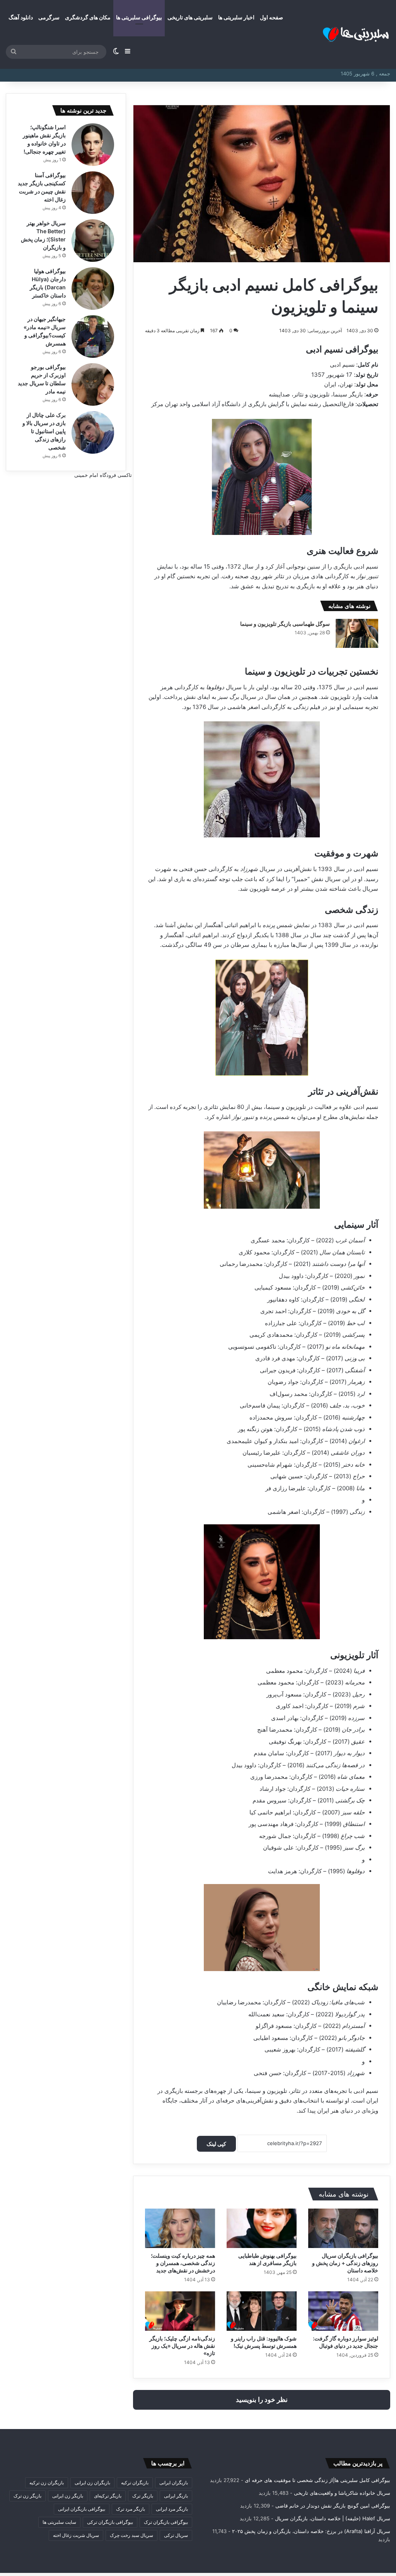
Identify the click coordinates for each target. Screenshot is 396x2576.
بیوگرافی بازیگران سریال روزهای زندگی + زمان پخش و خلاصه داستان (345, 2263)
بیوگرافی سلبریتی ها (139, 17)
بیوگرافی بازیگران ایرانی (82, 2509)
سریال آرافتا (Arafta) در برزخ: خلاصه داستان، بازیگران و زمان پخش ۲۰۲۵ (311, 2531)
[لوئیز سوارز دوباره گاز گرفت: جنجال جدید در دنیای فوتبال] (343, 2311)
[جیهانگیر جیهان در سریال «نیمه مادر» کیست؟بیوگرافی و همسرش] (93, 337)
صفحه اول (271, 17)
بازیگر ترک (143, 2496)
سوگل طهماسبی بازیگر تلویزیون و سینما (285, 624)
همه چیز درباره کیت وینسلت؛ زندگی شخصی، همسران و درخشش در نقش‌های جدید (183, 2263)
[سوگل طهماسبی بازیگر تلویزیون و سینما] (357, 633)
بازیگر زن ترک (27, 2496)
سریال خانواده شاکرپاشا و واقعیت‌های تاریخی (342, 2493)
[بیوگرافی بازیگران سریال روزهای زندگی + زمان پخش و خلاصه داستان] (343, 2228)
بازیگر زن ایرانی (68, 2496)
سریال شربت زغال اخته (76, 2535)
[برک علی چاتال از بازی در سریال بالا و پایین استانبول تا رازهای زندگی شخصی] (93, 432)
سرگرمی (49, 17)
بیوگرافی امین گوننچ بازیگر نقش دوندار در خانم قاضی (333, 2506)
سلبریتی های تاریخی (190, 17)
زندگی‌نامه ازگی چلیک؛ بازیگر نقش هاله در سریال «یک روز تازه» (182, 2346)
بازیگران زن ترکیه (47, 2483)
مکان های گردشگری (88, 17)
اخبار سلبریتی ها (236, 17)
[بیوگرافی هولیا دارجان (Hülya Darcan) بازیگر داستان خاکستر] (93, 289)
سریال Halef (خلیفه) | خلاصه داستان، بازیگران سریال (333, 2518)
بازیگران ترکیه (135, 2483)
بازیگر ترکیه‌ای (108, 2496)
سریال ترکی (176, 2535)
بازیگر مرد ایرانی (172, 2509)
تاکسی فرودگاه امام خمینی (103, 475)
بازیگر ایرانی (176, 2496)
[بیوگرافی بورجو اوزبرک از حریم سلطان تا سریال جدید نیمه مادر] (93, 384)
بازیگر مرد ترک (131, 2509)
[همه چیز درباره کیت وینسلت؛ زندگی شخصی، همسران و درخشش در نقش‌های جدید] (180, 2228)
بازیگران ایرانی (174, 2483)
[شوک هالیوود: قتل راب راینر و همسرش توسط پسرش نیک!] (262, 2311)
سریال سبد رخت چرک (131, 2535)
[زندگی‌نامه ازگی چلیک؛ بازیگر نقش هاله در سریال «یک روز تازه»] (180, 2311)
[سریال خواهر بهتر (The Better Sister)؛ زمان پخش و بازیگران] (93, 241)
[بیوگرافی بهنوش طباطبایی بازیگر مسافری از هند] (262, 2228)
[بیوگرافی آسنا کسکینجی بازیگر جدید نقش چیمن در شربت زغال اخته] (93, 193)
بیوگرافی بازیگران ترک (166, 2522)
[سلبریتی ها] (342, 35)
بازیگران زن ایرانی (92, 2483)
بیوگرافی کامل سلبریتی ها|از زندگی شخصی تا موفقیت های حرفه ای (317, 2480)
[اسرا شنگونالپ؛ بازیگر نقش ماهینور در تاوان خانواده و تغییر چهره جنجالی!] (93, 145)
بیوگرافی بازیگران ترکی (110, 2522)
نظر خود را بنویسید (262, 2400)
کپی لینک (216, 2144)
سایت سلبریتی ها (59, 2522)
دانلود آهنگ (21, 17)
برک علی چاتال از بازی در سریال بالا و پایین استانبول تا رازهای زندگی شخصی (44, 431)
